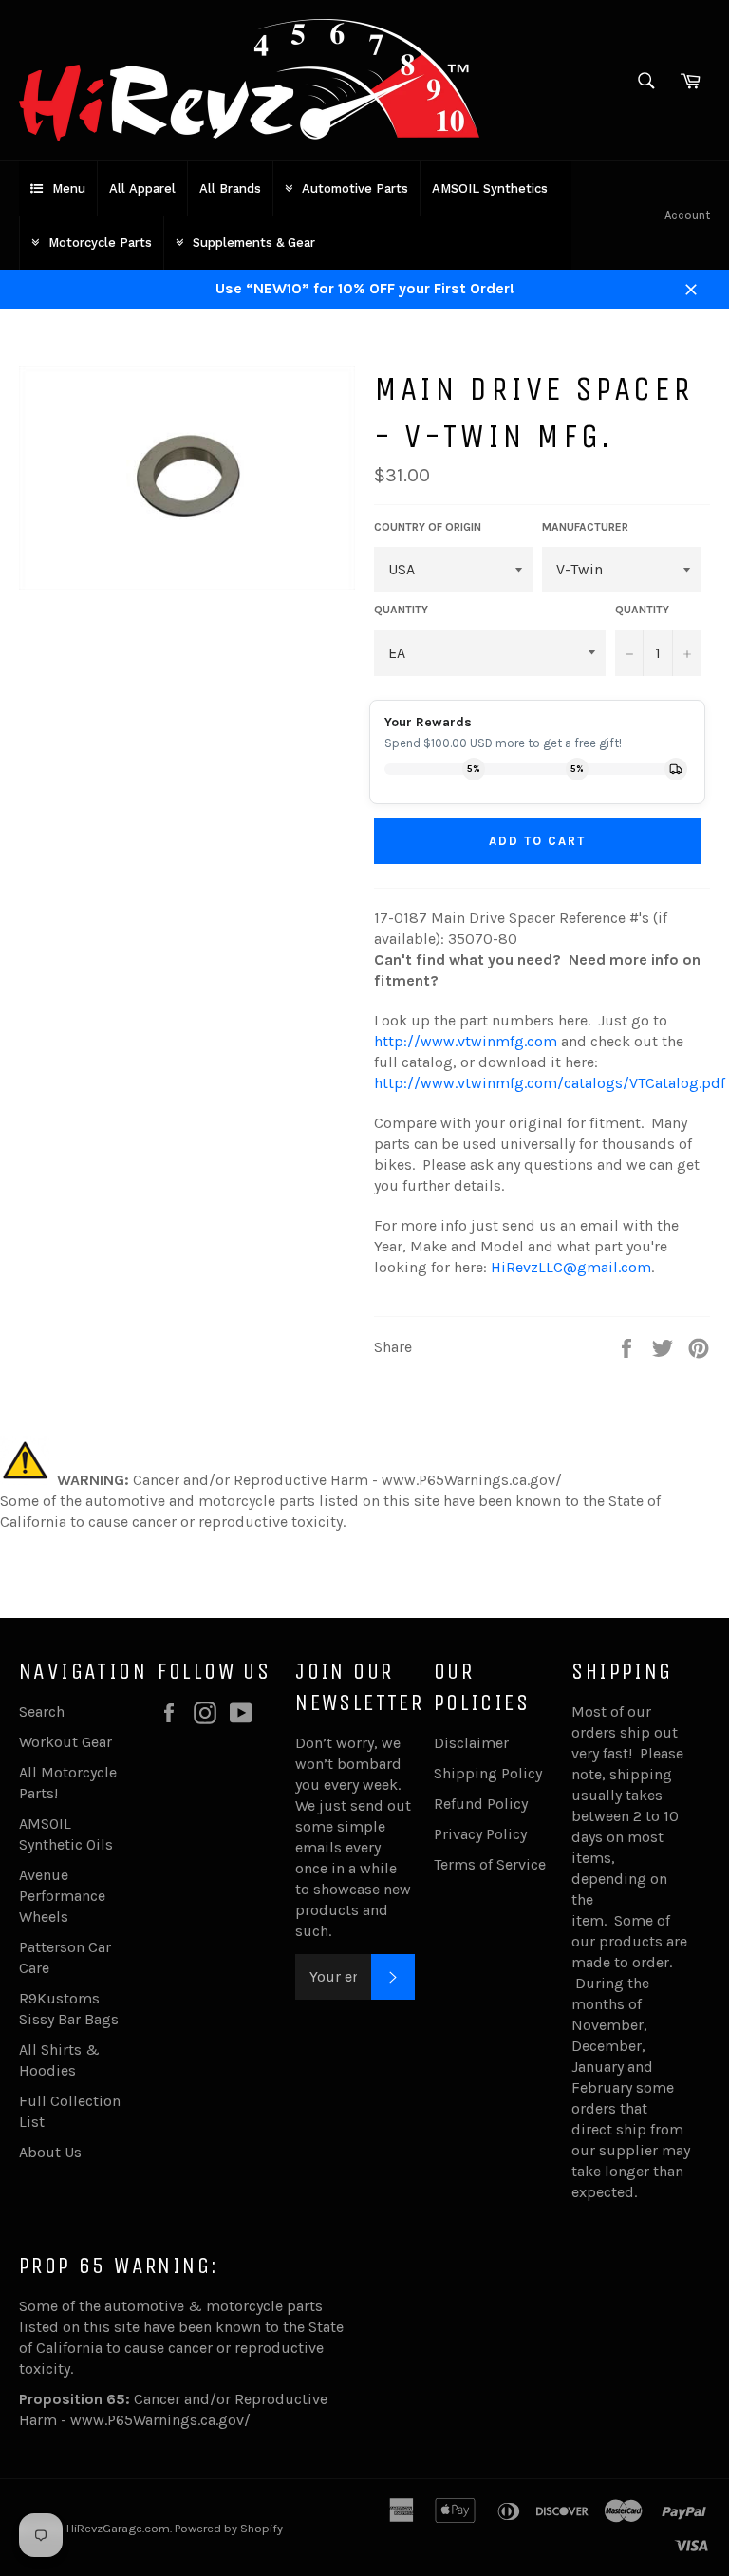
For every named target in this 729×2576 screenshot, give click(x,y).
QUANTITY (401, 610)
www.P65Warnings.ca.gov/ (160, 2420)
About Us (50, 2152)
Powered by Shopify (229, 2528)
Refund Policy (481, 1804)
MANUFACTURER (585, 527)
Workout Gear (65, 1742)
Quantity (642, 610)
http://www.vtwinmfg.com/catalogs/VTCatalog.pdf (550, 1083)
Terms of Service (490, 1864)
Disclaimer (471, 1743)
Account (687, 215)
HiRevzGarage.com (118, 2528)
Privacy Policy (480, 1834)
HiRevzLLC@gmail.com (571, 1267)
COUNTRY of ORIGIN (428, 527)
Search (42, 1711)
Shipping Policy (488, 1773)
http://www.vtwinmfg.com (466, 1041)
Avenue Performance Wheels (62, 1896)
